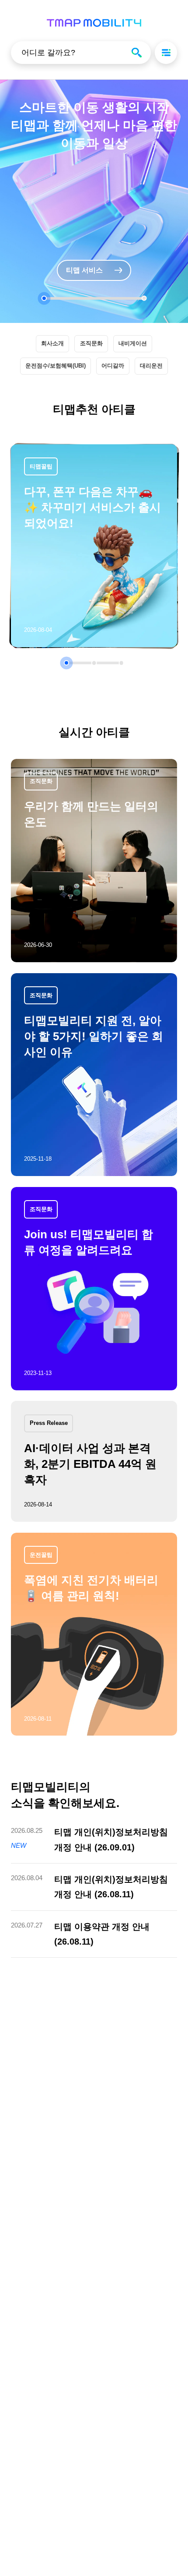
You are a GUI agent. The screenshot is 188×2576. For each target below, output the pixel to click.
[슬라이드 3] (122, 663)
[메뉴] (166, 53)
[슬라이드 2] (144, 298)
